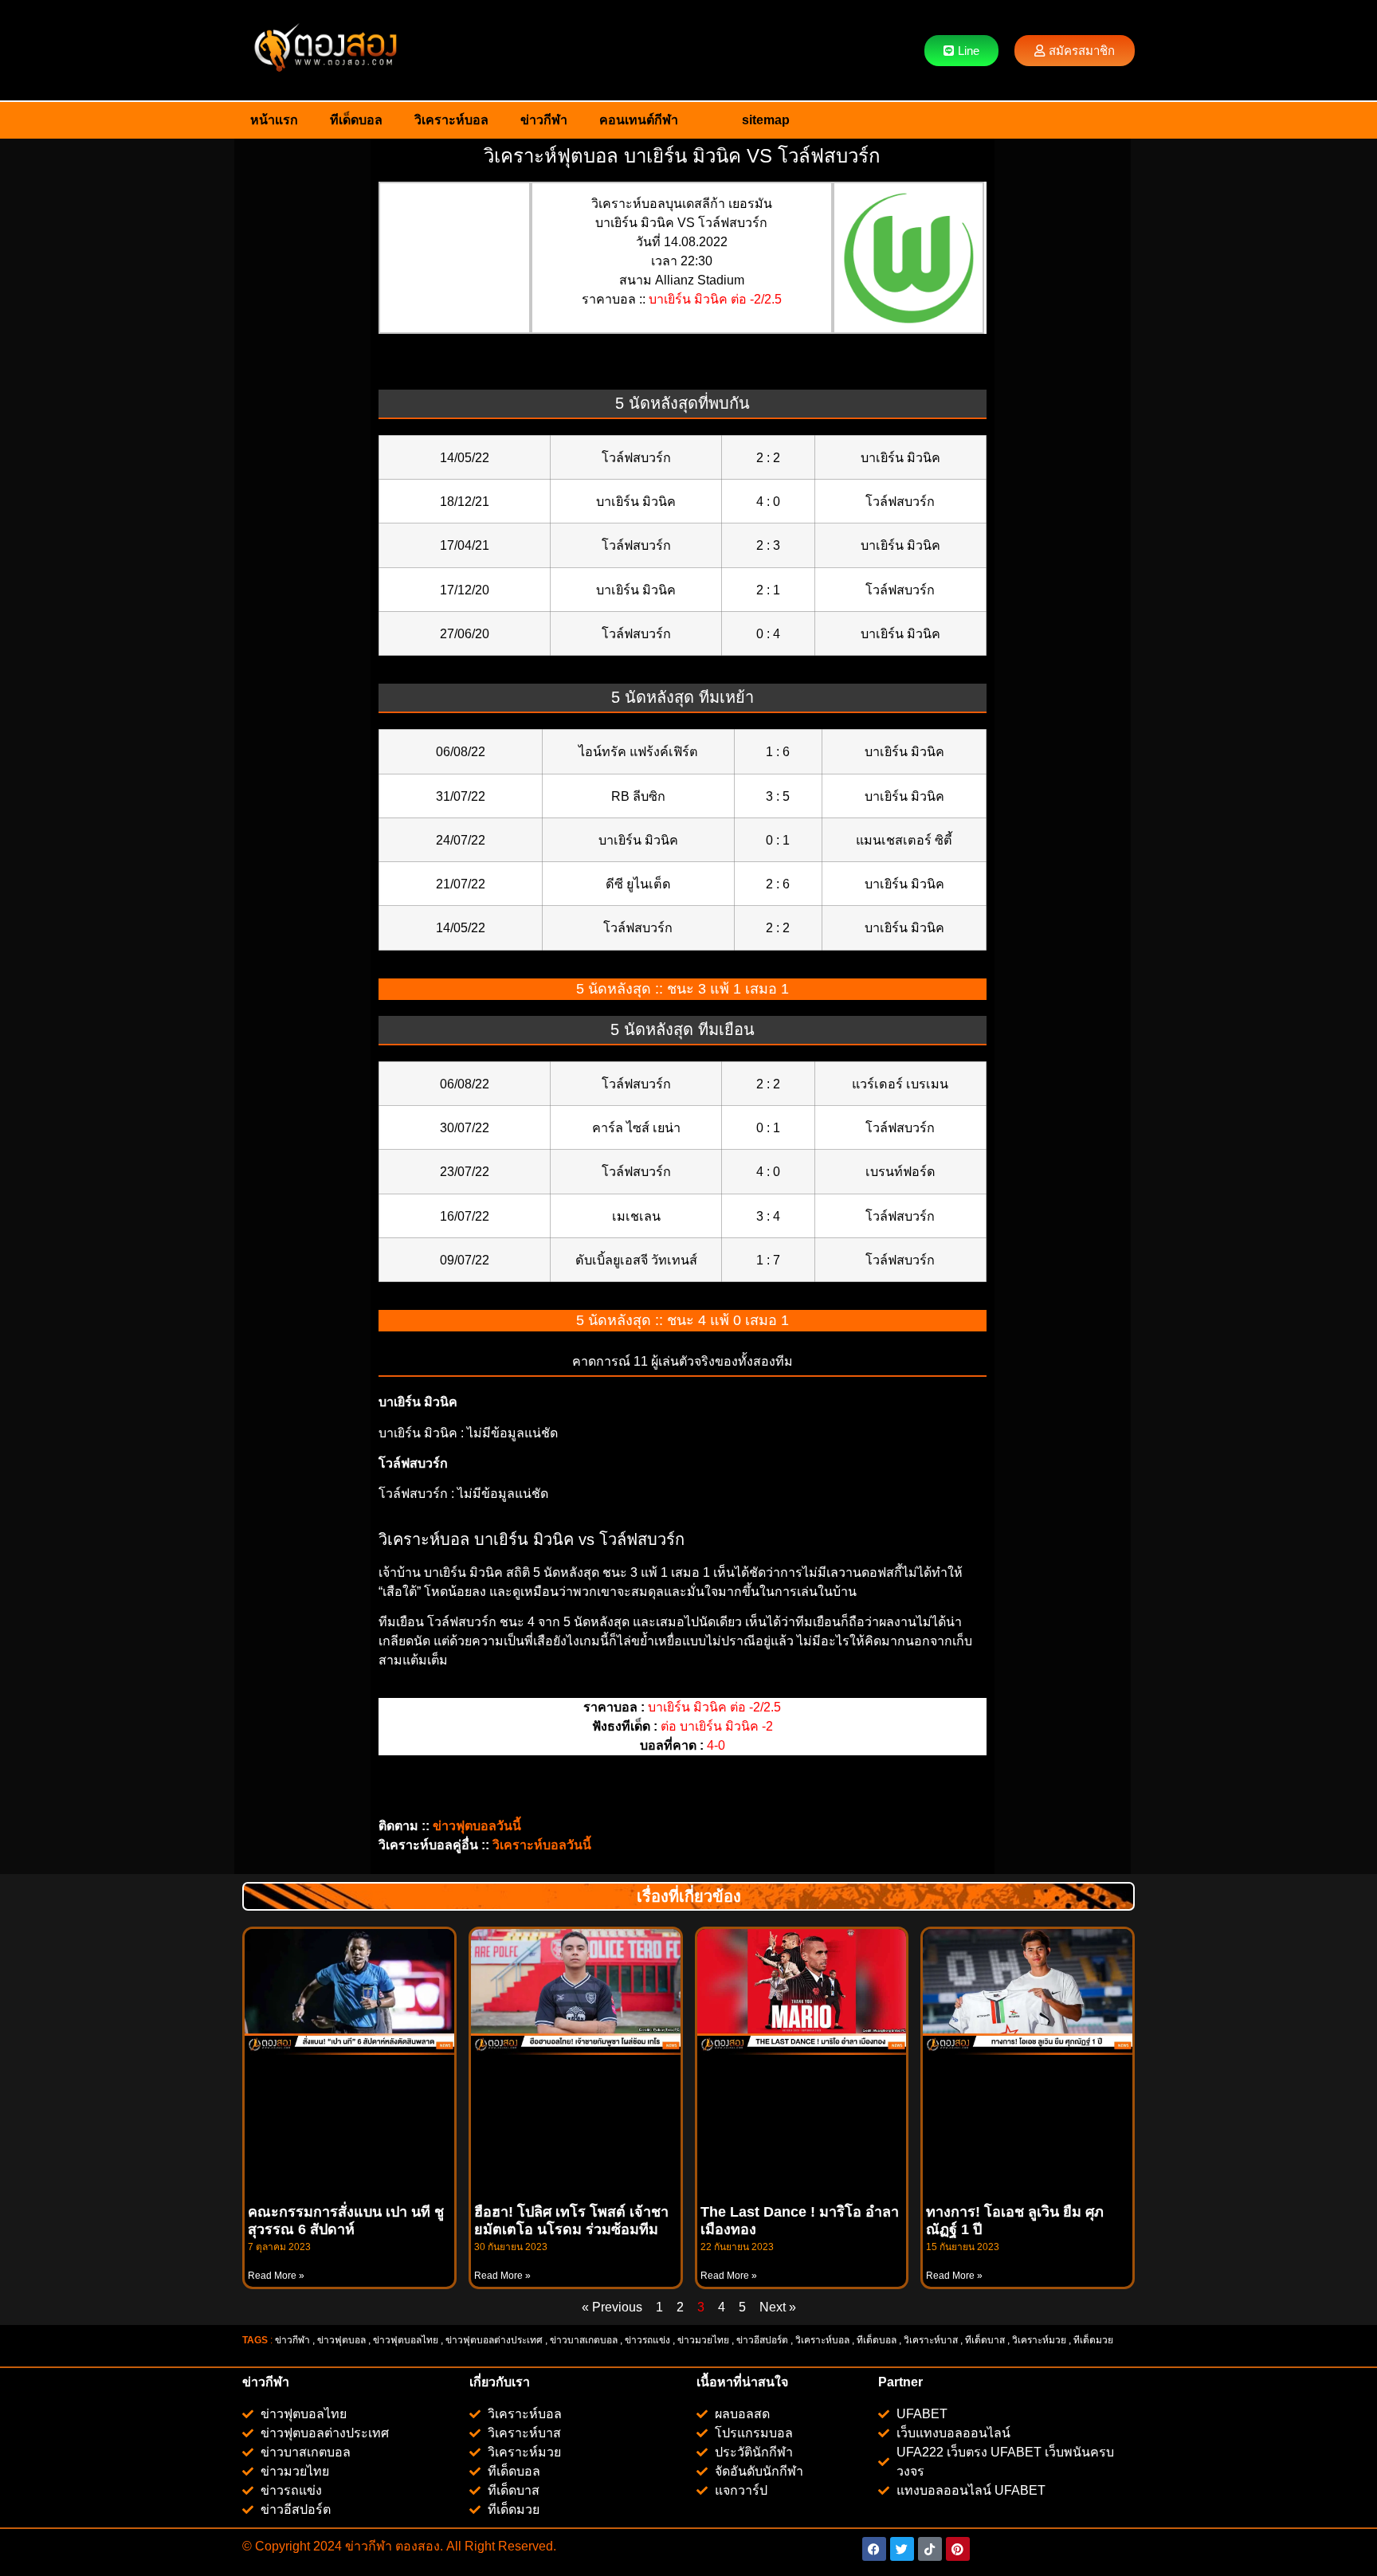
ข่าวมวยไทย (703, 2340)
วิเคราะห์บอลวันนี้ (542, 1845)
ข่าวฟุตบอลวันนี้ (477, 1826)
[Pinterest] (958, 2549)
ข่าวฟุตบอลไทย (406, 2340)
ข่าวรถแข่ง (647, 2340)
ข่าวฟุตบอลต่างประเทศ (494, 2340)
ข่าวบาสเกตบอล (584, 2340)
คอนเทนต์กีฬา (639, 120)
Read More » (276, 2276)
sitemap (766, 120)
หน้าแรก (274, 120)
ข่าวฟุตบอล (341, 2340)
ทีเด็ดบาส (985, 2340)
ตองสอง (416, 2546)
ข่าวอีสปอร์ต (762, 2340)
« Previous (612, 2307)
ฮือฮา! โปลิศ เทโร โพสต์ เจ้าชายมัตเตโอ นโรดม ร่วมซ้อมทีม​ (571, 2221)
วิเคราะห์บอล (451, 120)
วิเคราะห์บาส (931, 2340)
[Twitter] (902, 2549)
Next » (778, 2307)
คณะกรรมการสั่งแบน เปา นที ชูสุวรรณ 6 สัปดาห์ (346, 2221)
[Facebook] (874, 2549)
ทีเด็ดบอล (356, 120)
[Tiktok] (930, 2549)
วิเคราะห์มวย (1039, 2340)
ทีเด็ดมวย (1095, 2340)
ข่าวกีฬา (544, 120)
